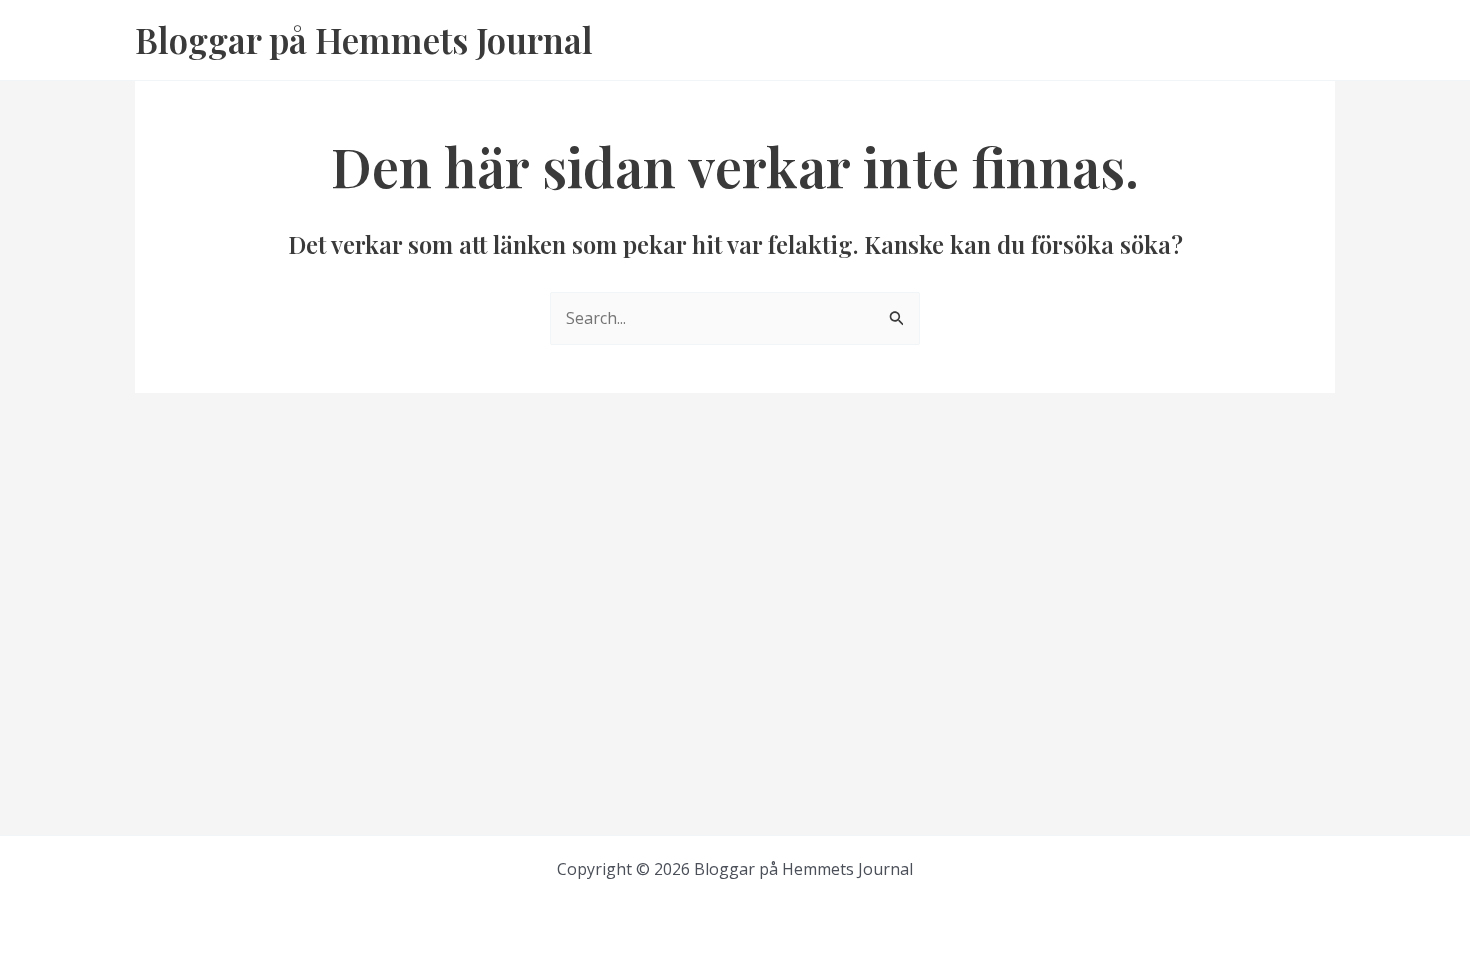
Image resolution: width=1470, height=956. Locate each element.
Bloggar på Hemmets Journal (364, 39)
